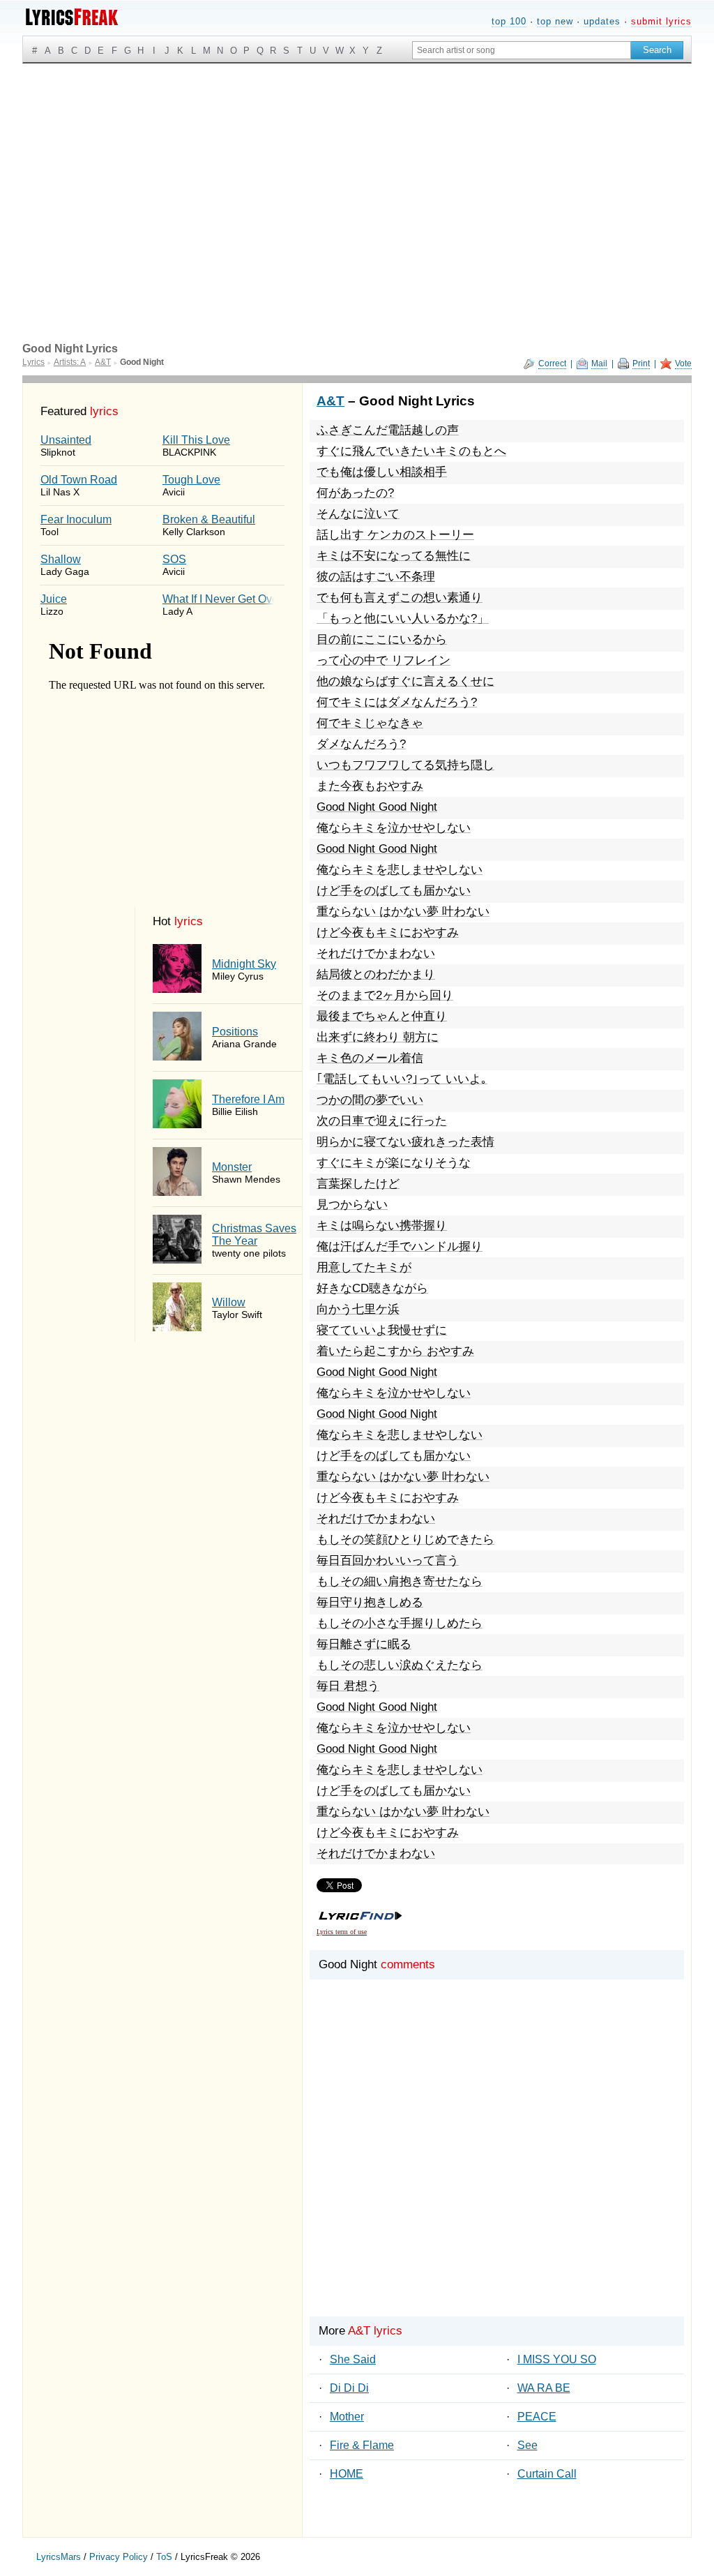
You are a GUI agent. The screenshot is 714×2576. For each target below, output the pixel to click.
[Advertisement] (357, 168)
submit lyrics (661, 21)
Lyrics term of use (342, 1932)
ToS (164, 2557)
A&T (331, 401)
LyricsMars (59, 2557)
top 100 (509, 21)
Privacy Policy (119, 2557)
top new (555, 21)
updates (602, 21)
